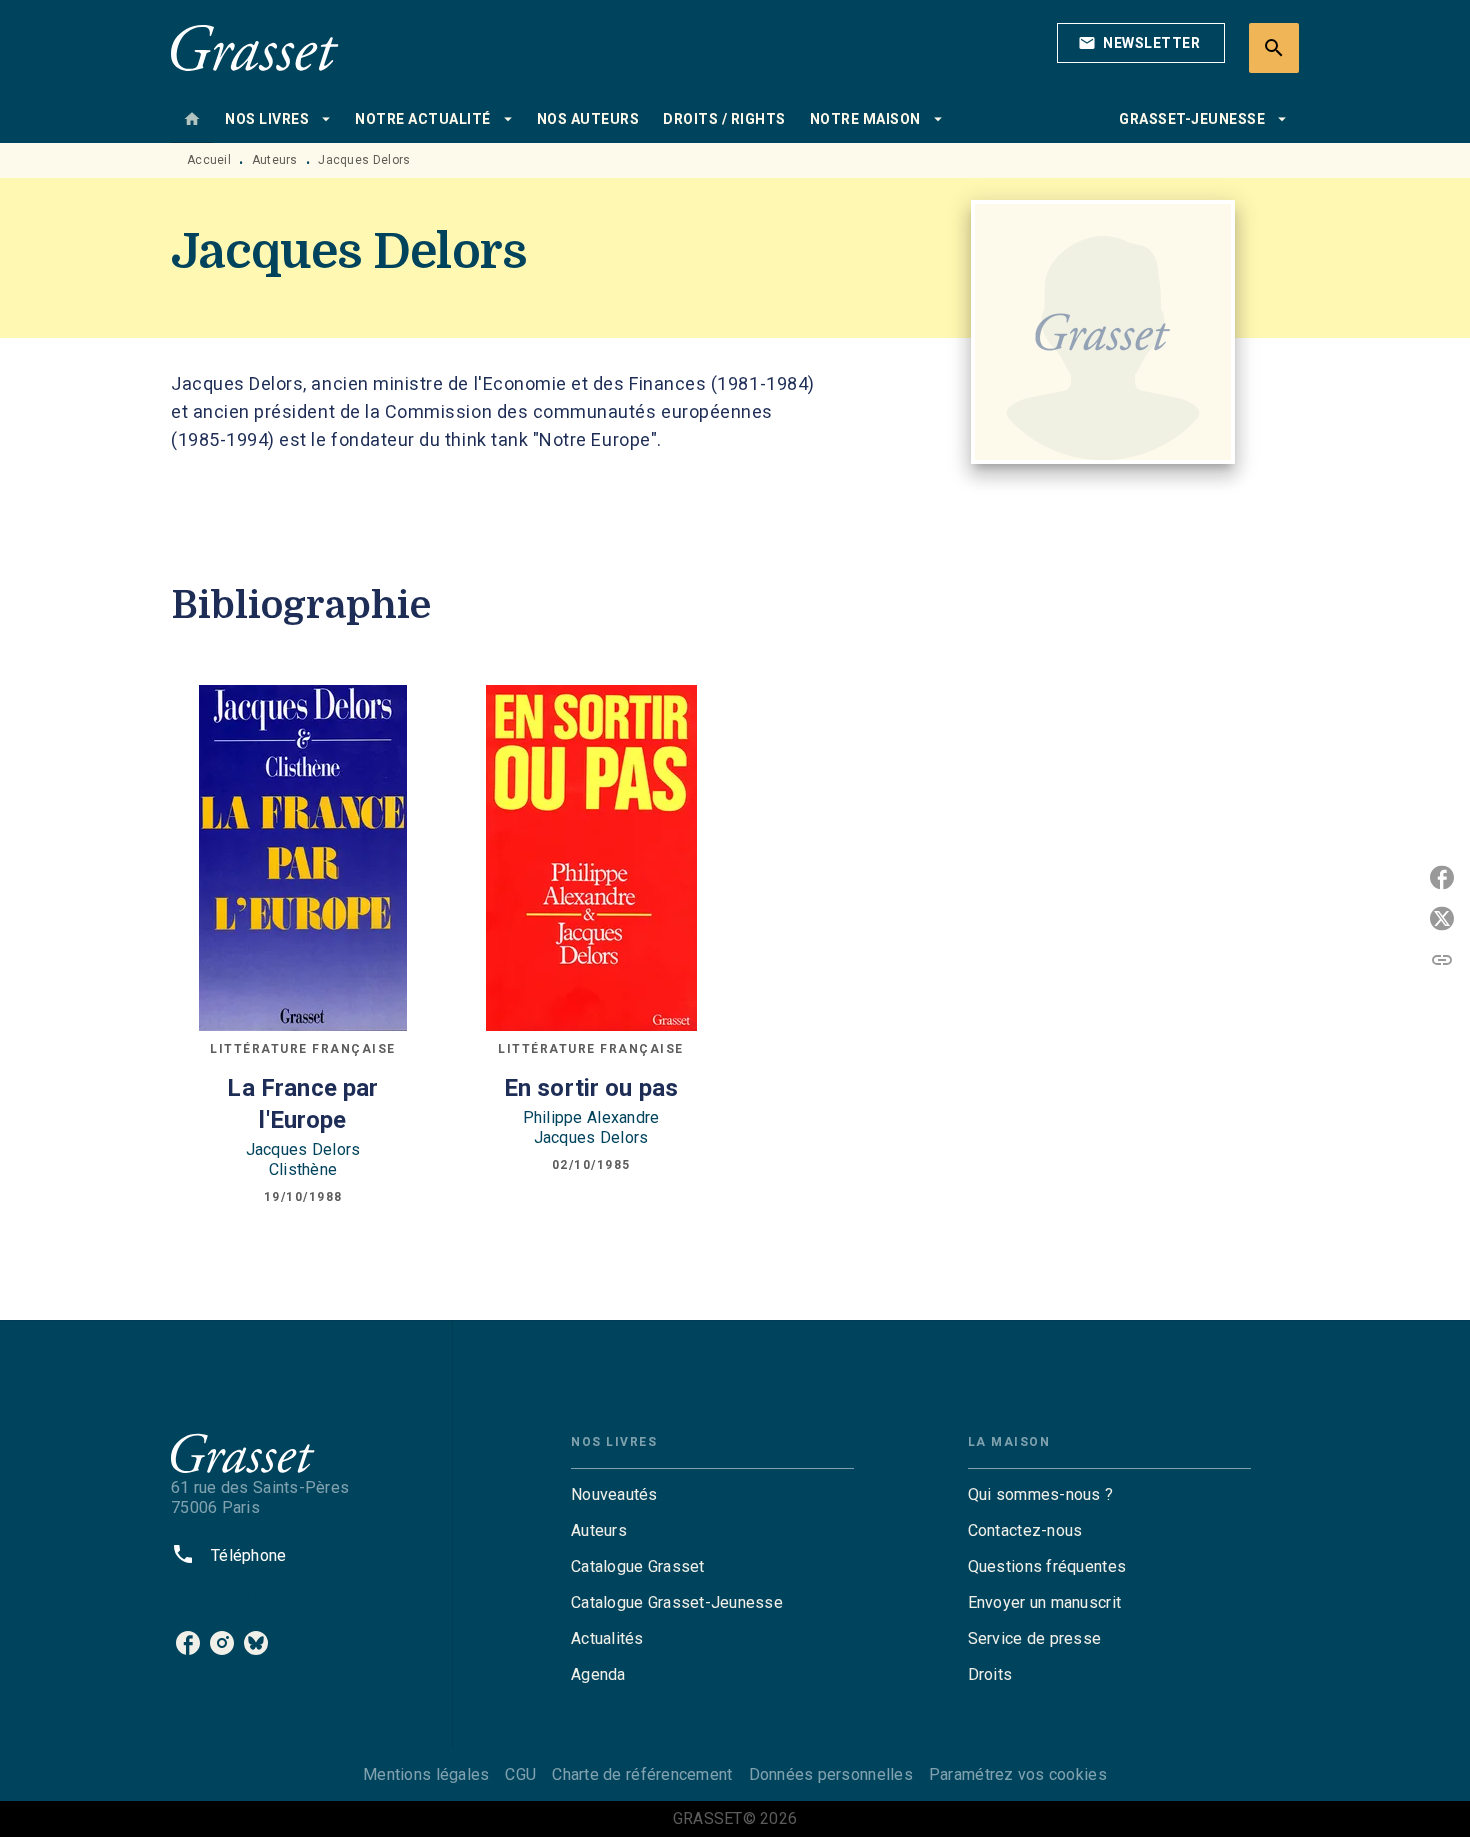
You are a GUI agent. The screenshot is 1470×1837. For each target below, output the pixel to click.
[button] (1141, 43)
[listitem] (188, 1643)
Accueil (209, 160)
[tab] (192, 119)
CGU (520, 1774)
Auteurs (275, 160)
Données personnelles (831, 1774)
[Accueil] (255, 47)
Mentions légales (426, 1774)
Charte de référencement (642, 1774)
